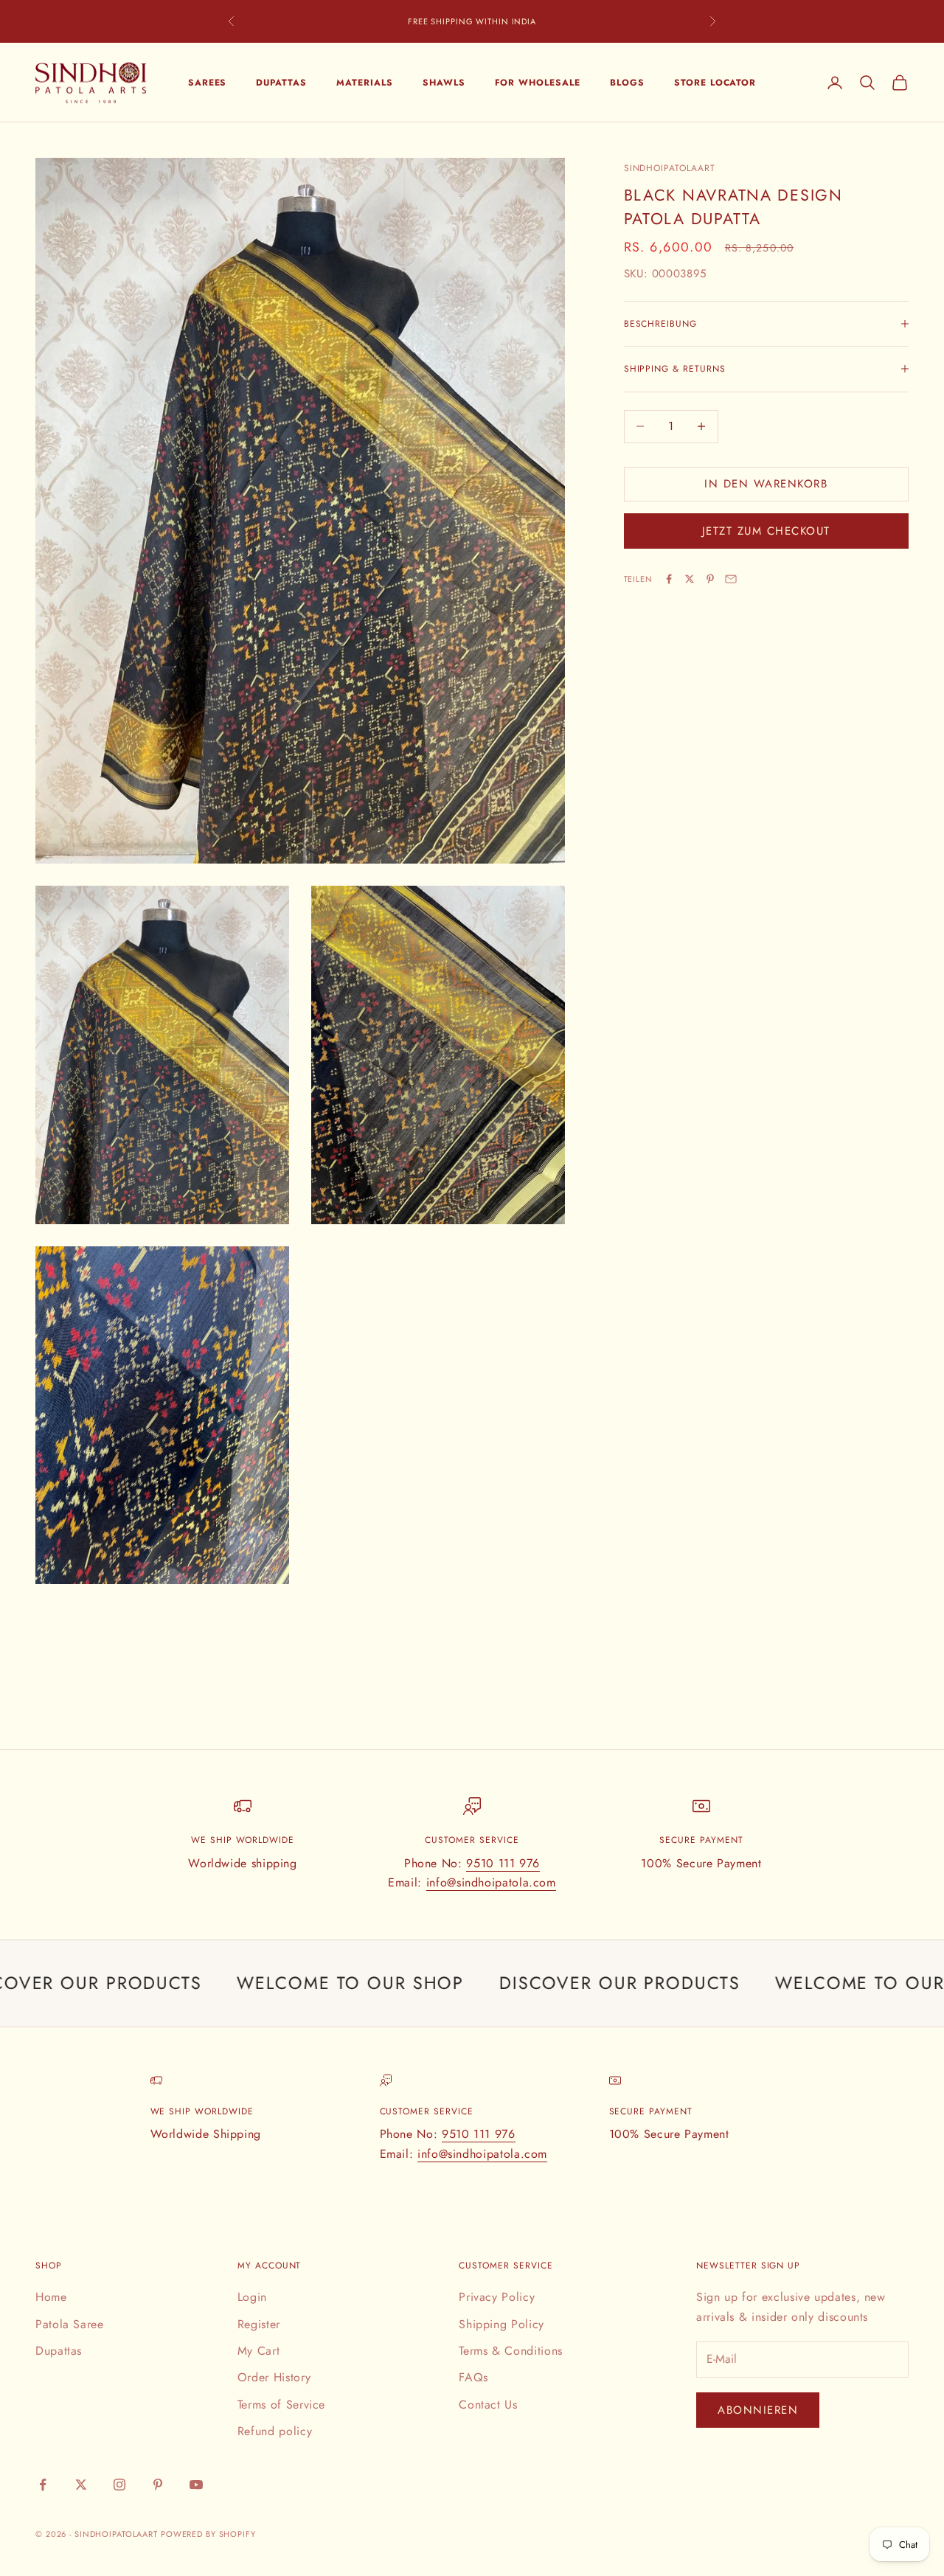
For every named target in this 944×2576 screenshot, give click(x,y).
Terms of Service (281, 2405)
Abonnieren (758, 2410)
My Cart (258, 2351)
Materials (365, 83)
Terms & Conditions (511, 2351)
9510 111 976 (503, 1863)
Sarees (208, 83)
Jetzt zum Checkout (766, 531)
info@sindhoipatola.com (491, 1882)
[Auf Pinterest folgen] (158, 2485)
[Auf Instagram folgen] (119, 2485)
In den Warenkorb (766, 484)
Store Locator (715, 83)
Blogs (627, 83)
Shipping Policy (502, 2324)
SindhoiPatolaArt (670, 168)
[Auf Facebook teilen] (669, 579)
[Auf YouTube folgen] (196, 2485)
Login (252, 2297)
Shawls (444, 83)
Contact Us (488, 2405)
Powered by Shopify (208, 2534)
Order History (274, 2377)
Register (259, 2324)
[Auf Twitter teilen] (690, 579)
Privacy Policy (497, 2297)
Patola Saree (70, 2324)
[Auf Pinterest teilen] (710, 579)
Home (51, 2297)
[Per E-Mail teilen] (731, 579)
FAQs (473, 2377)
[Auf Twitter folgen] (81, 2485)
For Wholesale (538, 83)
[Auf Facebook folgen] (43, 2485)
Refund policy (275, 2431)
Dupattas (281, 83)
